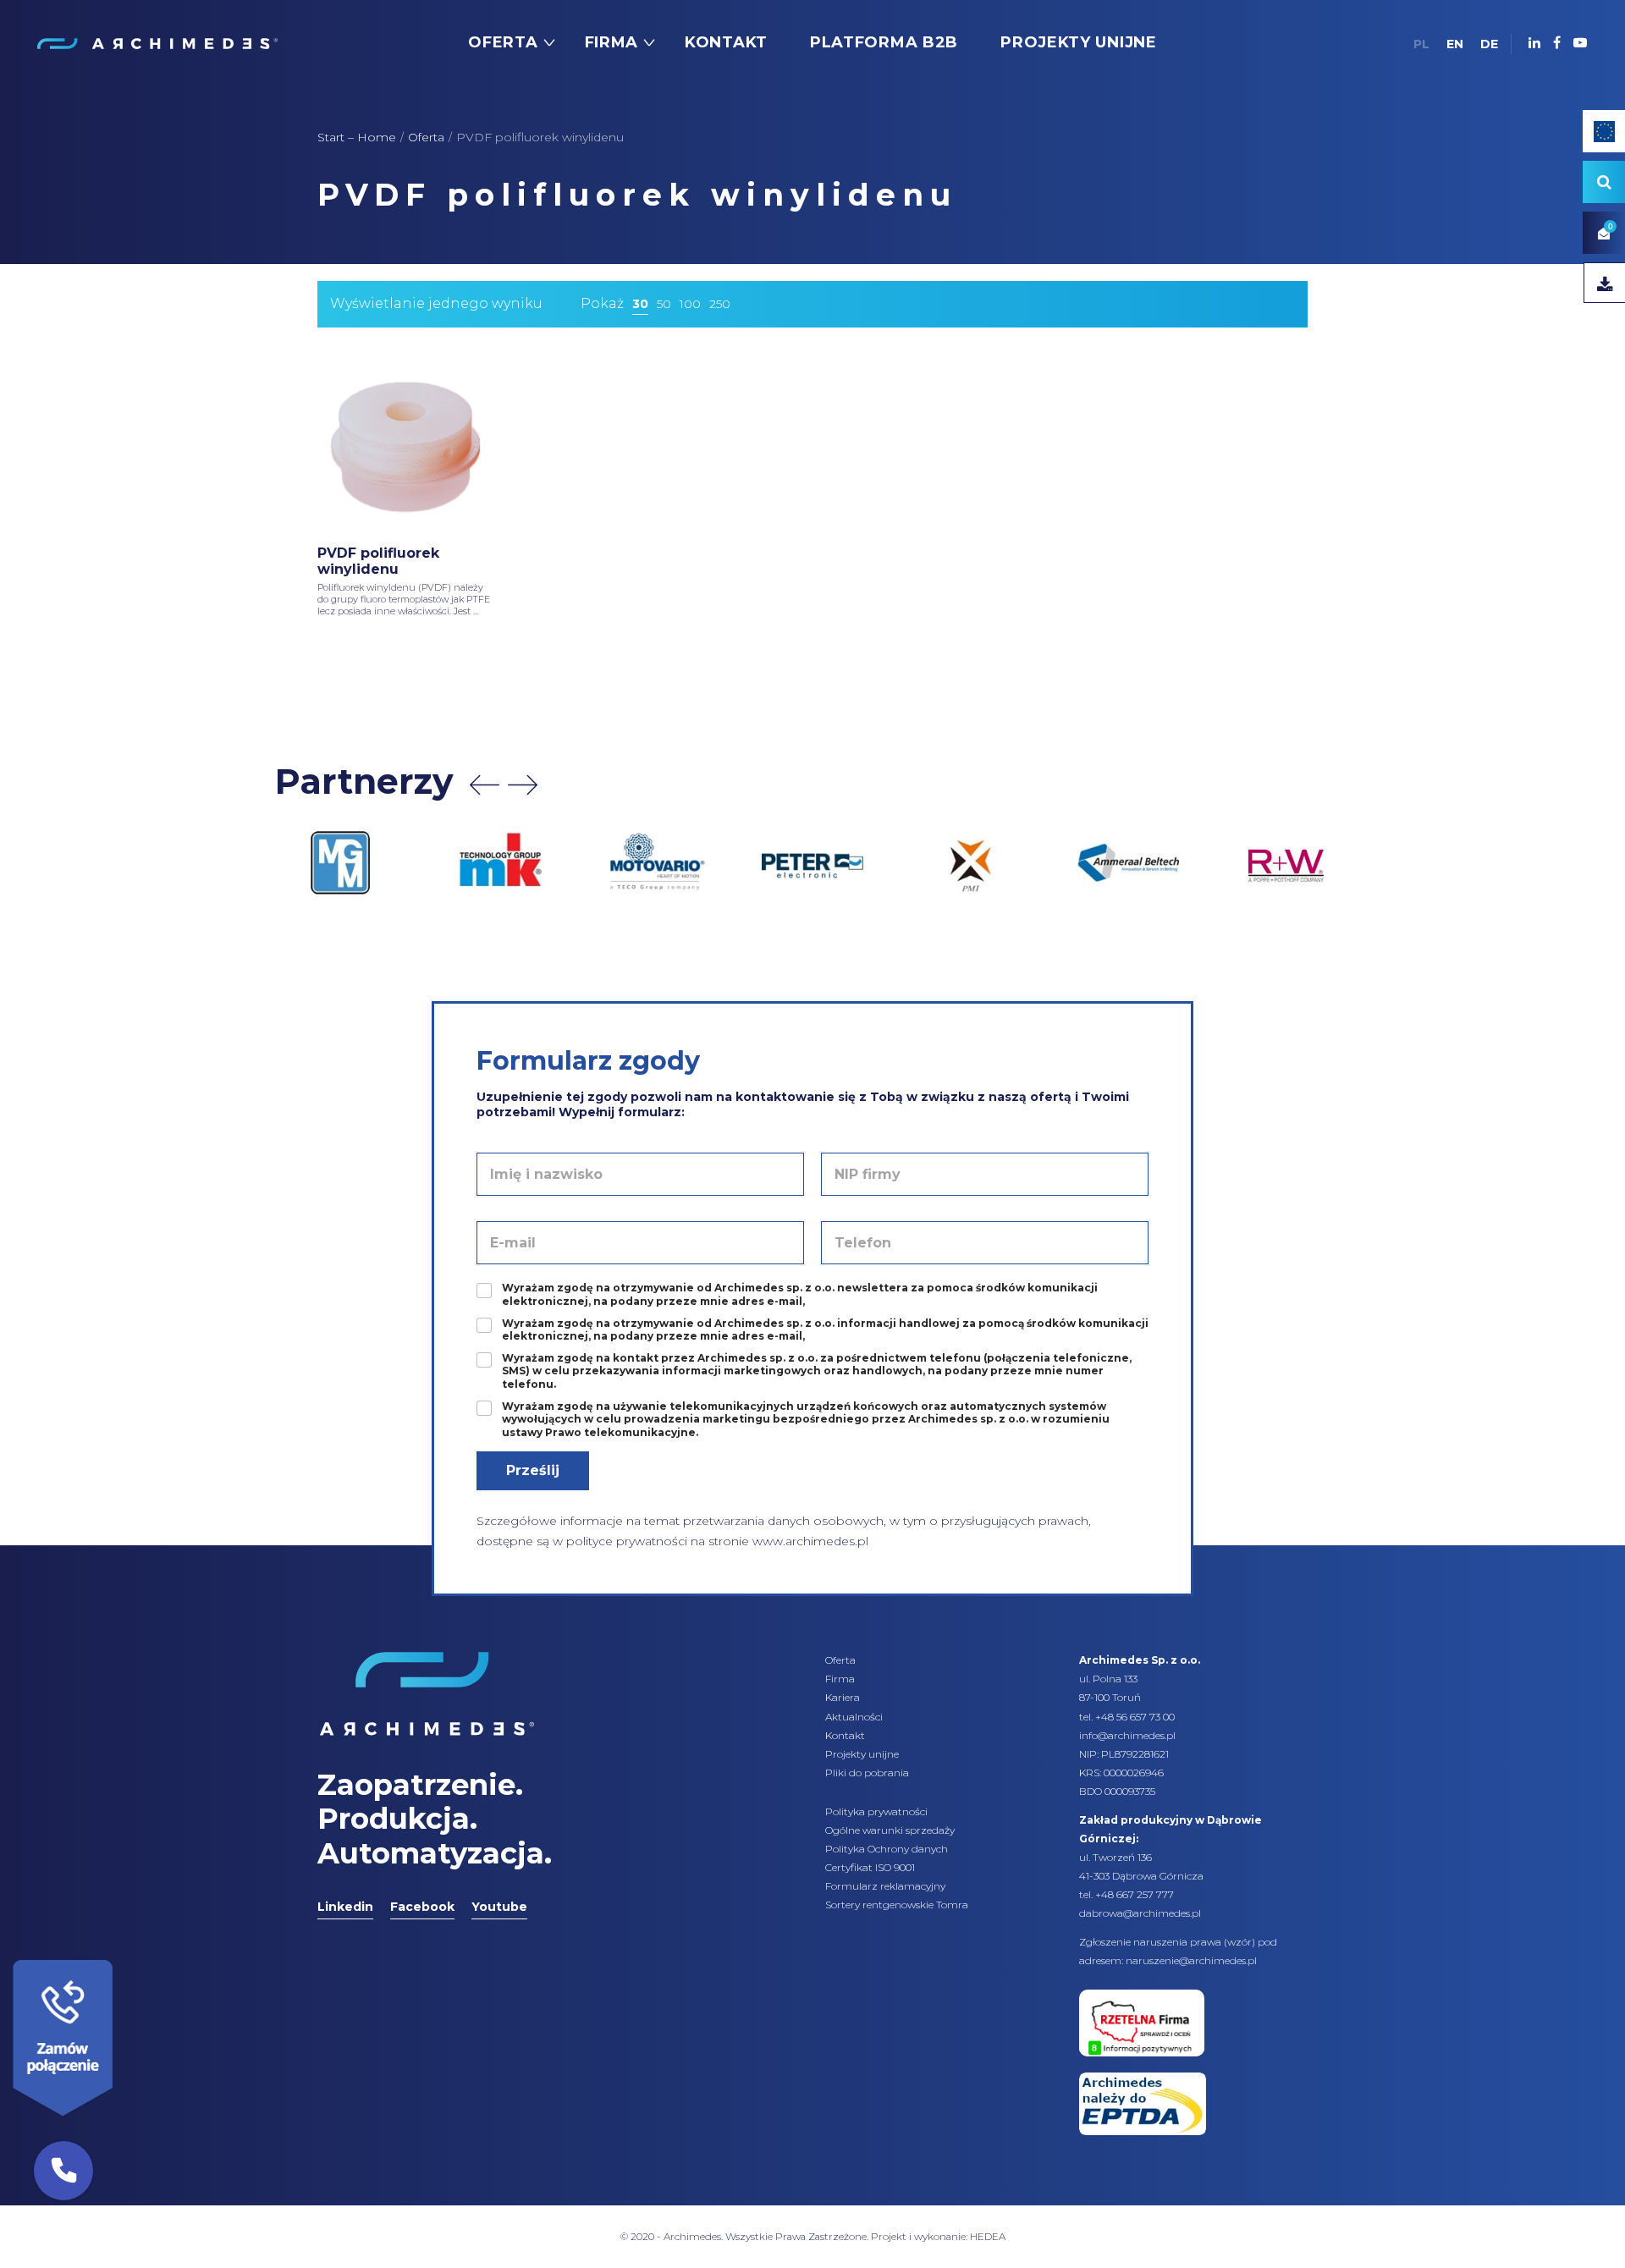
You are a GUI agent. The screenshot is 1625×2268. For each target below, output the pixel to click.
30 (640, 304)
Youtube (499, 1907)
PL (1421, 44)
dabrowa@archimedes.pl (1140, 1913)
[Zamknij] (118, 1956)
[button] (63, 2171)
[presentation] (485, 785)
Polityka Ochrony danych (887, 1849)
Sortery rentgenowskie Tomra (897, 1905)
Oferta (426, 137)
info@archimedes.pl (1127, 1735)
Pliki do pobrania (867, 1773)
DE (1489, 44)
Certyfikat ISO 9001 (870, 1867)
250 (720, 304)
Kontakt (845, 1735)
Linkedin (345, 1907)
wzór (1239, 1942)
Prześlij (533, 1470)
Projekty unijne (862, 1754)
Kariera (843, 1697)
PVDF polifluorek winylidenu (378, 561)
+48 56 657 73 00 (1135, 1717)
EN (1455, 44)
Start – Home (357, 137)
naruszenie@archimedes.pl (1191, 1960)
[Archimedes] (157, 42)
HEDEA (988, 2236)
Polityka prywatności (876, 1811)
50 (664, 304)
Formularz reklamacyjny (885, 1886)
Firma (840, 1679)
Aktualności (854, 1717)
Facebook (422, 1907)
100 (690, 304)
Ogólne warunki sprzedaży (890, 1830)
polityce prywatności (627, 1541)
